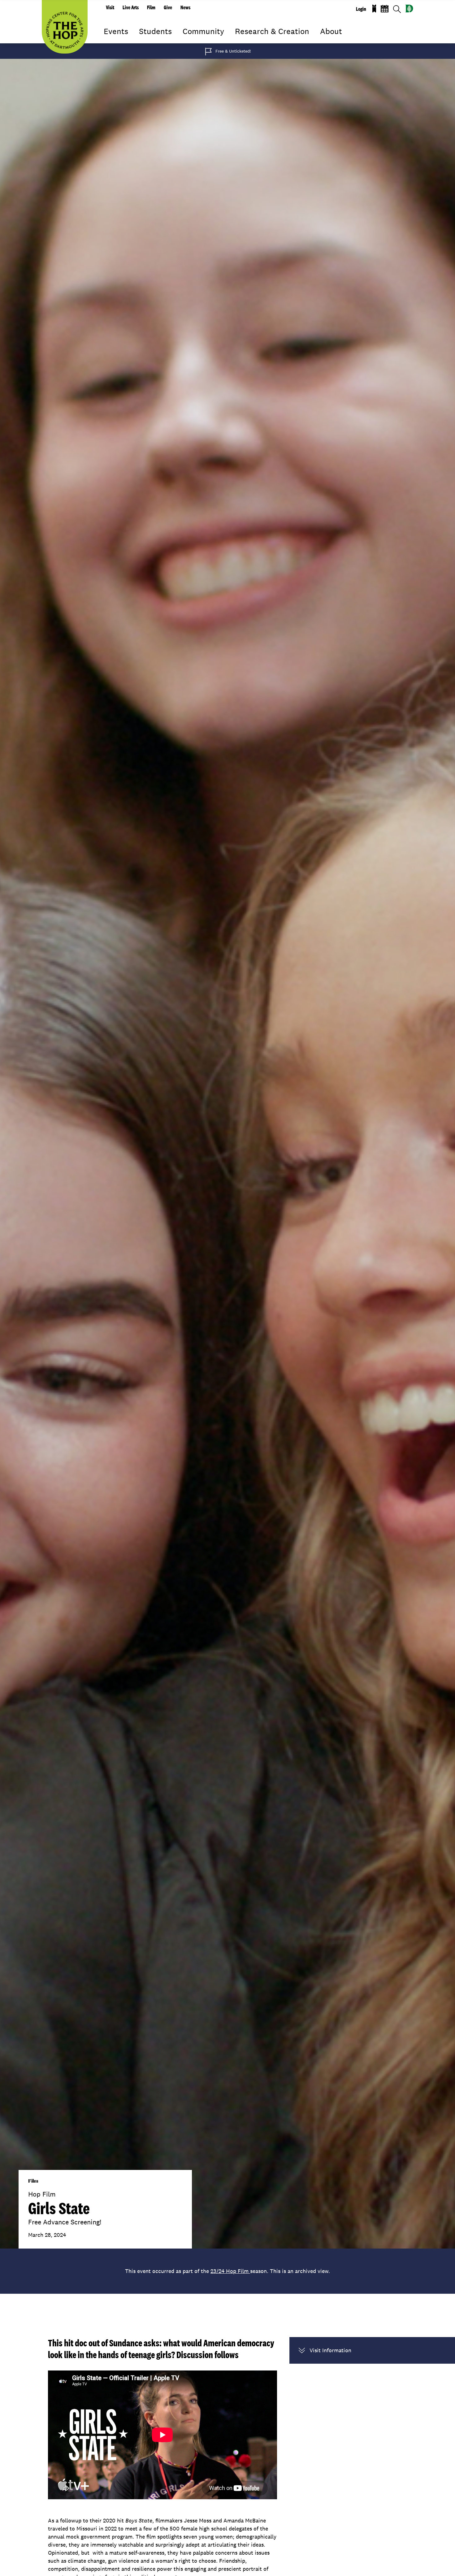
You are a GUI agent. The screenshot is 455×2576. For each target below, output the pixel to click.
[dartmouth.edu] (409, 9)
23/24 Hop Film (230, 2271)
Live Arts (131, 7)
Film (151, 7)
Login (361, 9)
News (185, 7)
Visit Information (330, 2350)
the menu (108, 40)
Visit (110, 7)
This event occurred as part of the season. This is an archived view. (227, 2271)
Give (168, 7)
